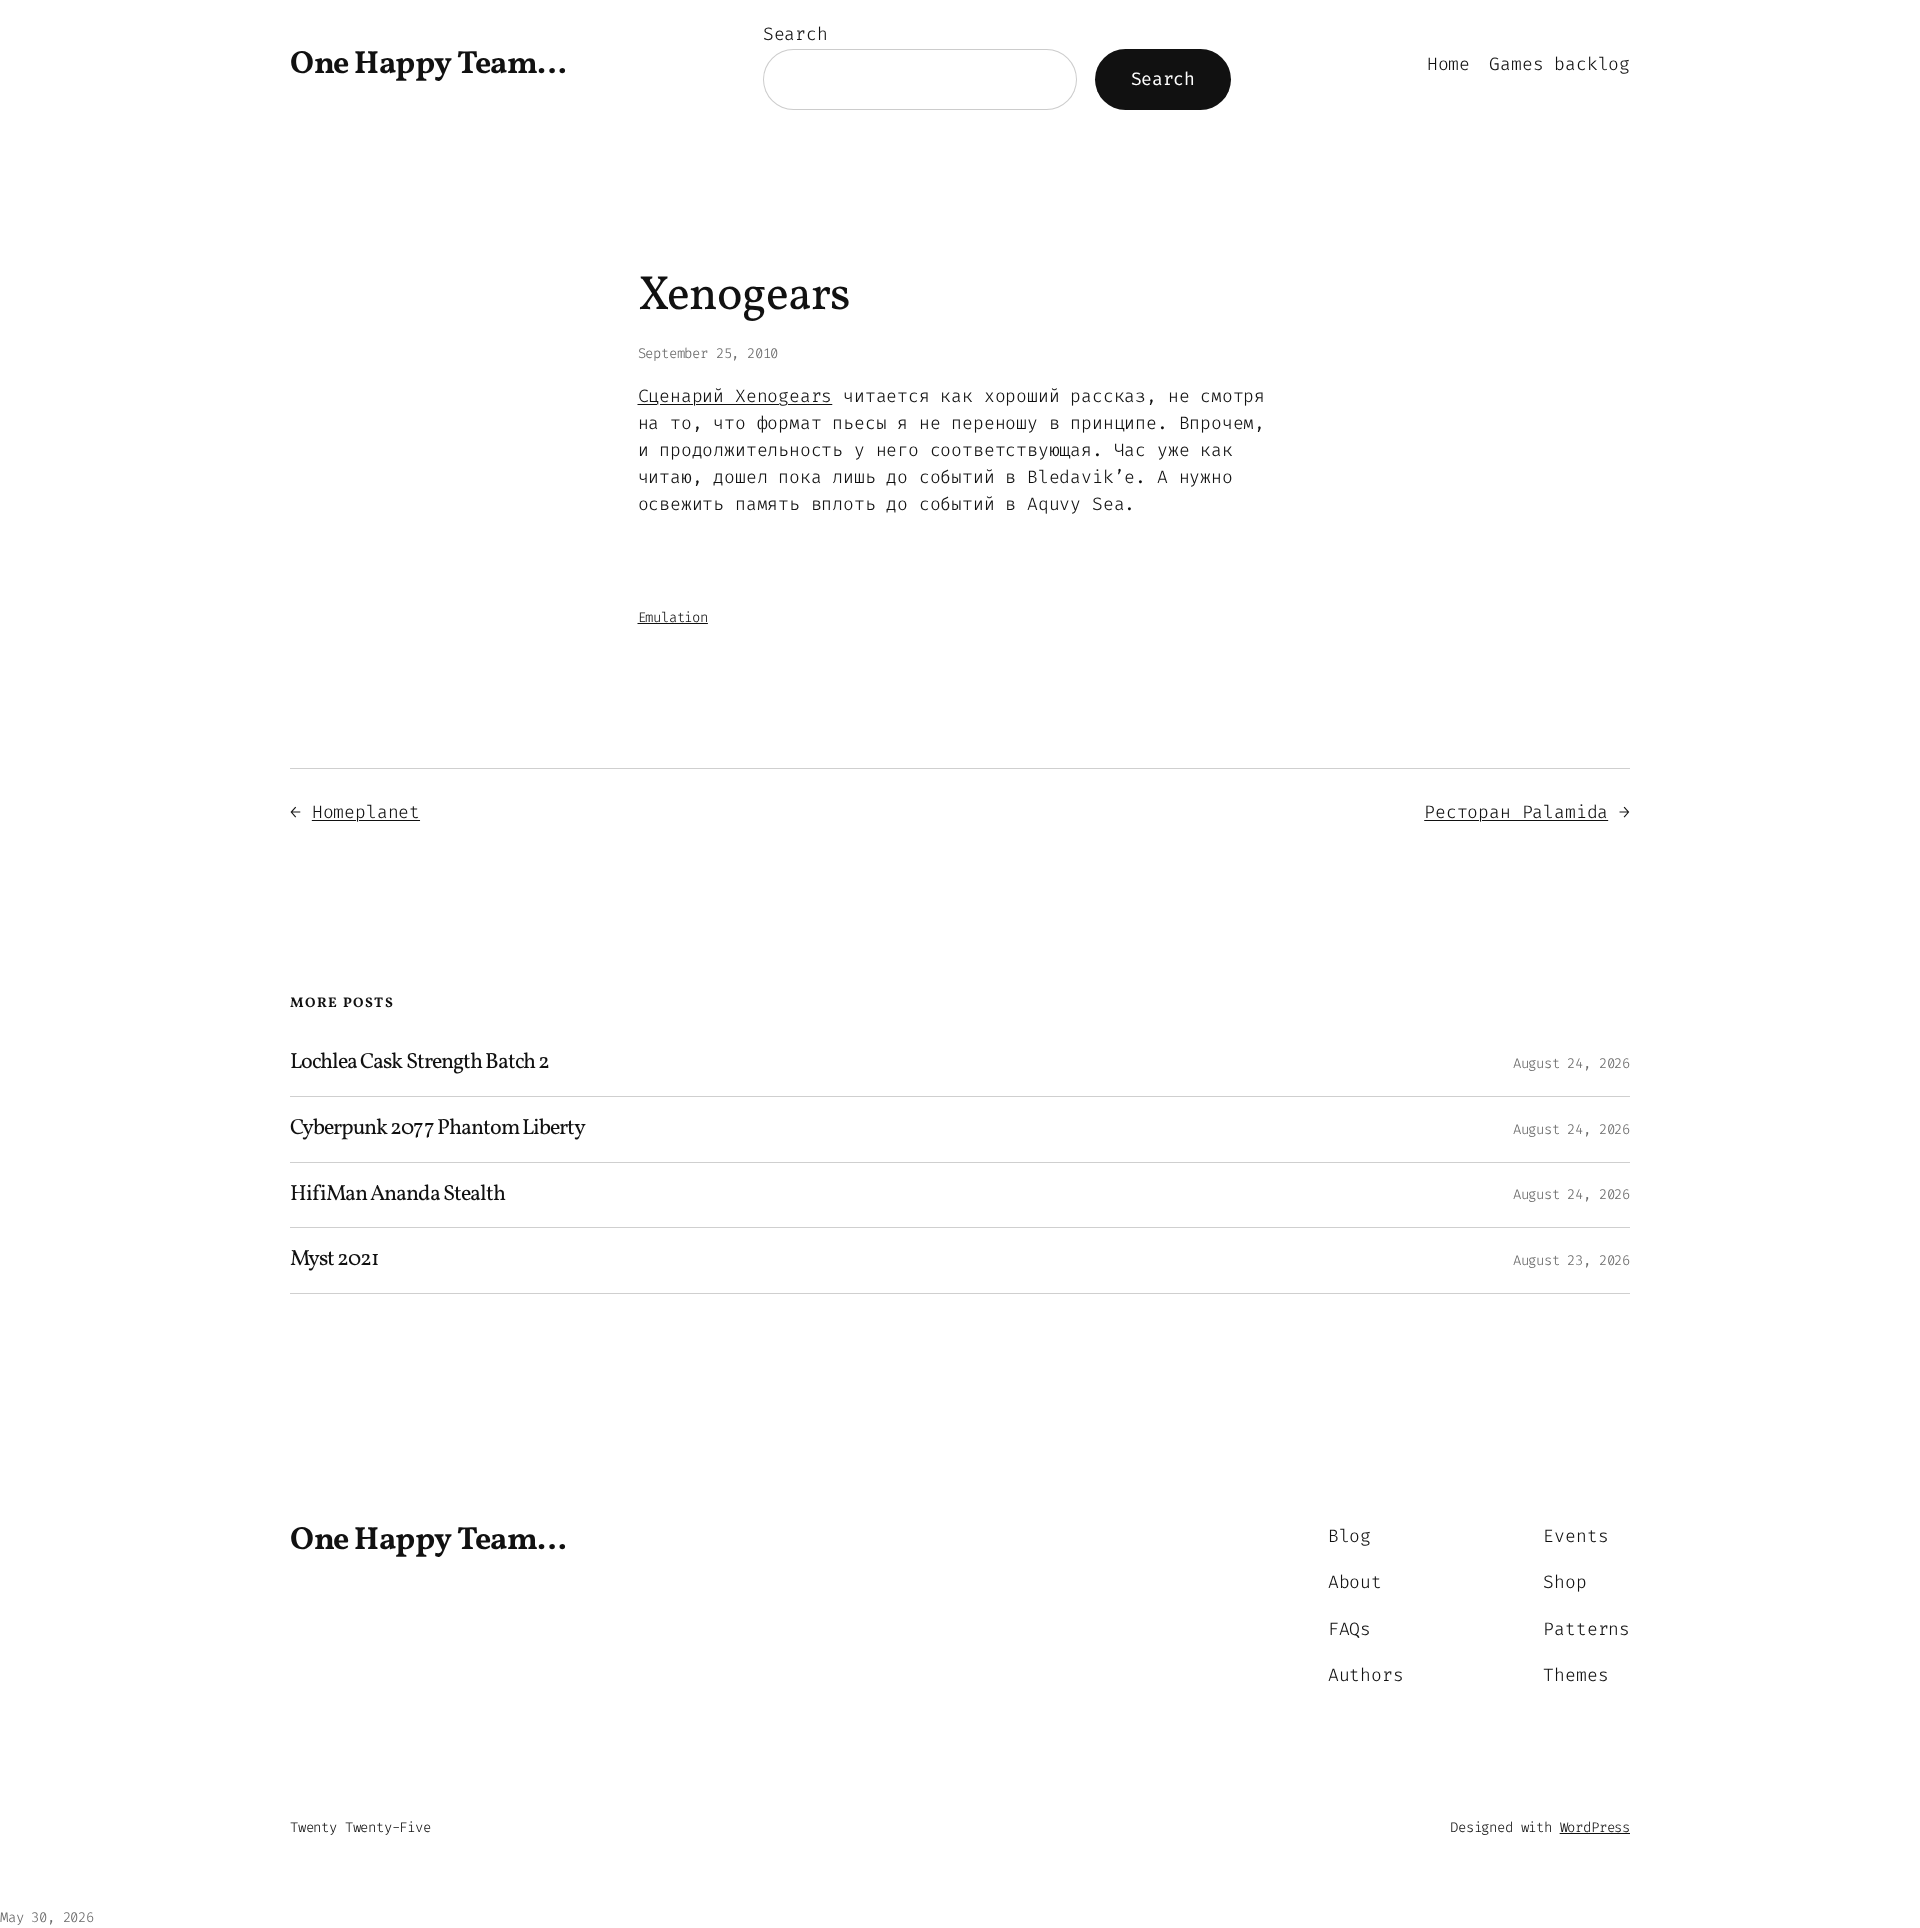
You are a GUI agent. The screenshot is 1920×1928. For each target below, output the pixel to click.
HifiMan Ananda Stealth (397, 1195)
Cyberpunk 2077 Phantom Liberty (437, 1129)
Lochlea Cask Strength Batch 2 (419, 1063)
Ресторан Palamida (1516, 812)
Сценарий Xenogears (735, 396)
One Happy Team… (428, 65)
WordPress (1595, 1827)
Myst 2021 (334, 1260)
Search (795, 34)
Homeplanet (366, 812)
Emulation (673, 617)
